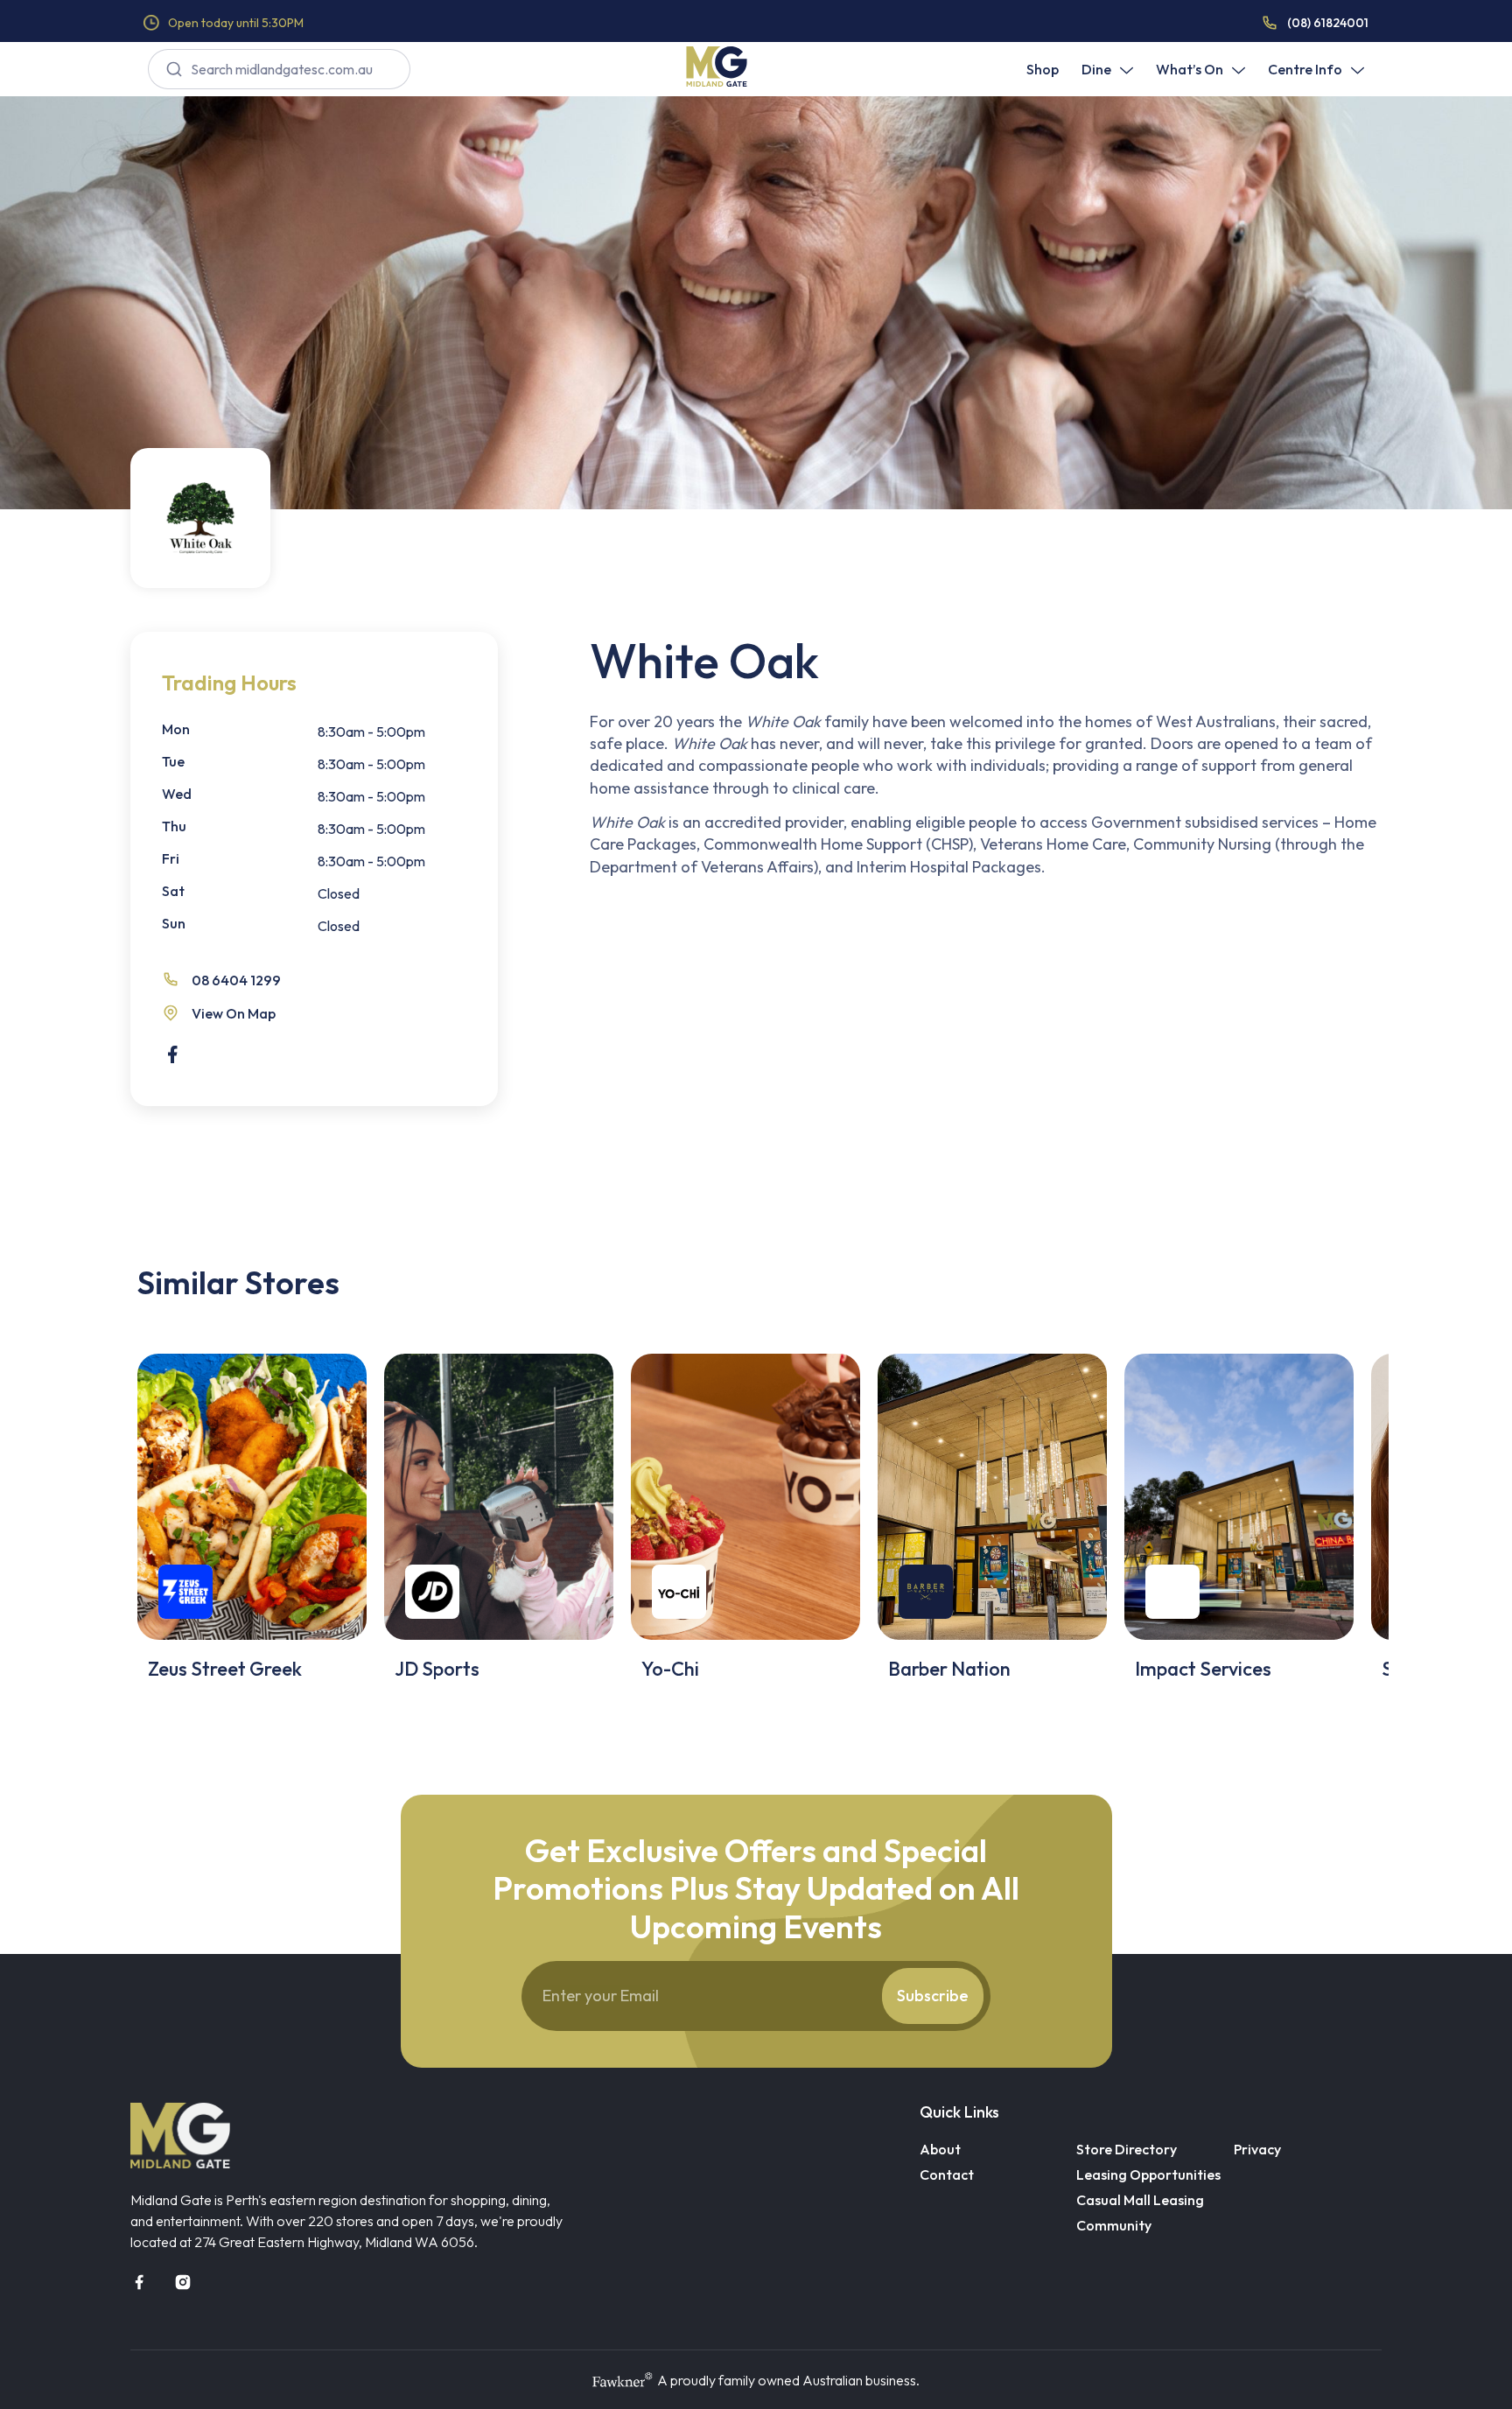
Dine (1096, 69)
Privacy (1257, 2149)
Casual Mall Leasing (1140, 2200)
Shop (1043, 69)
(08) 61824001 (1328, 23)
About (940, 2149)
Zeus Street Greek (225, 1669)
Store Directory (1127, 2149)
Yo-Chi (670, 1669)
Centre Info (1305, 69)
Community (1114, 2225)
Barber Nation (949, 1669)
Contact (947, 2174)
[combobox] (279, 69)
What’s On (1190, 69)
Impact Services (1203, 1669)
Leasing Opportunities (1148, 2174)
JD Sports (437, 1669)
